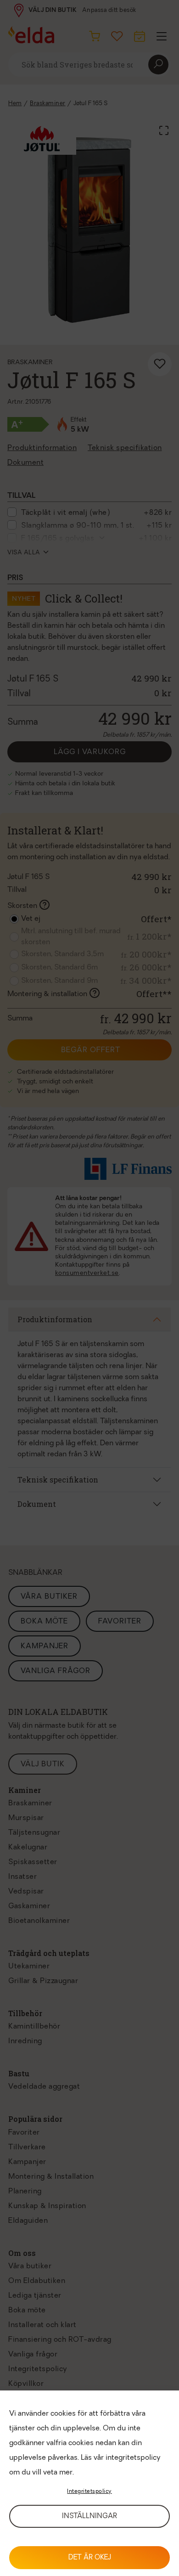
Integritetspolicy (89, 2491)
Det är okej (90, 2558)
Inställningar (89, 2517)
